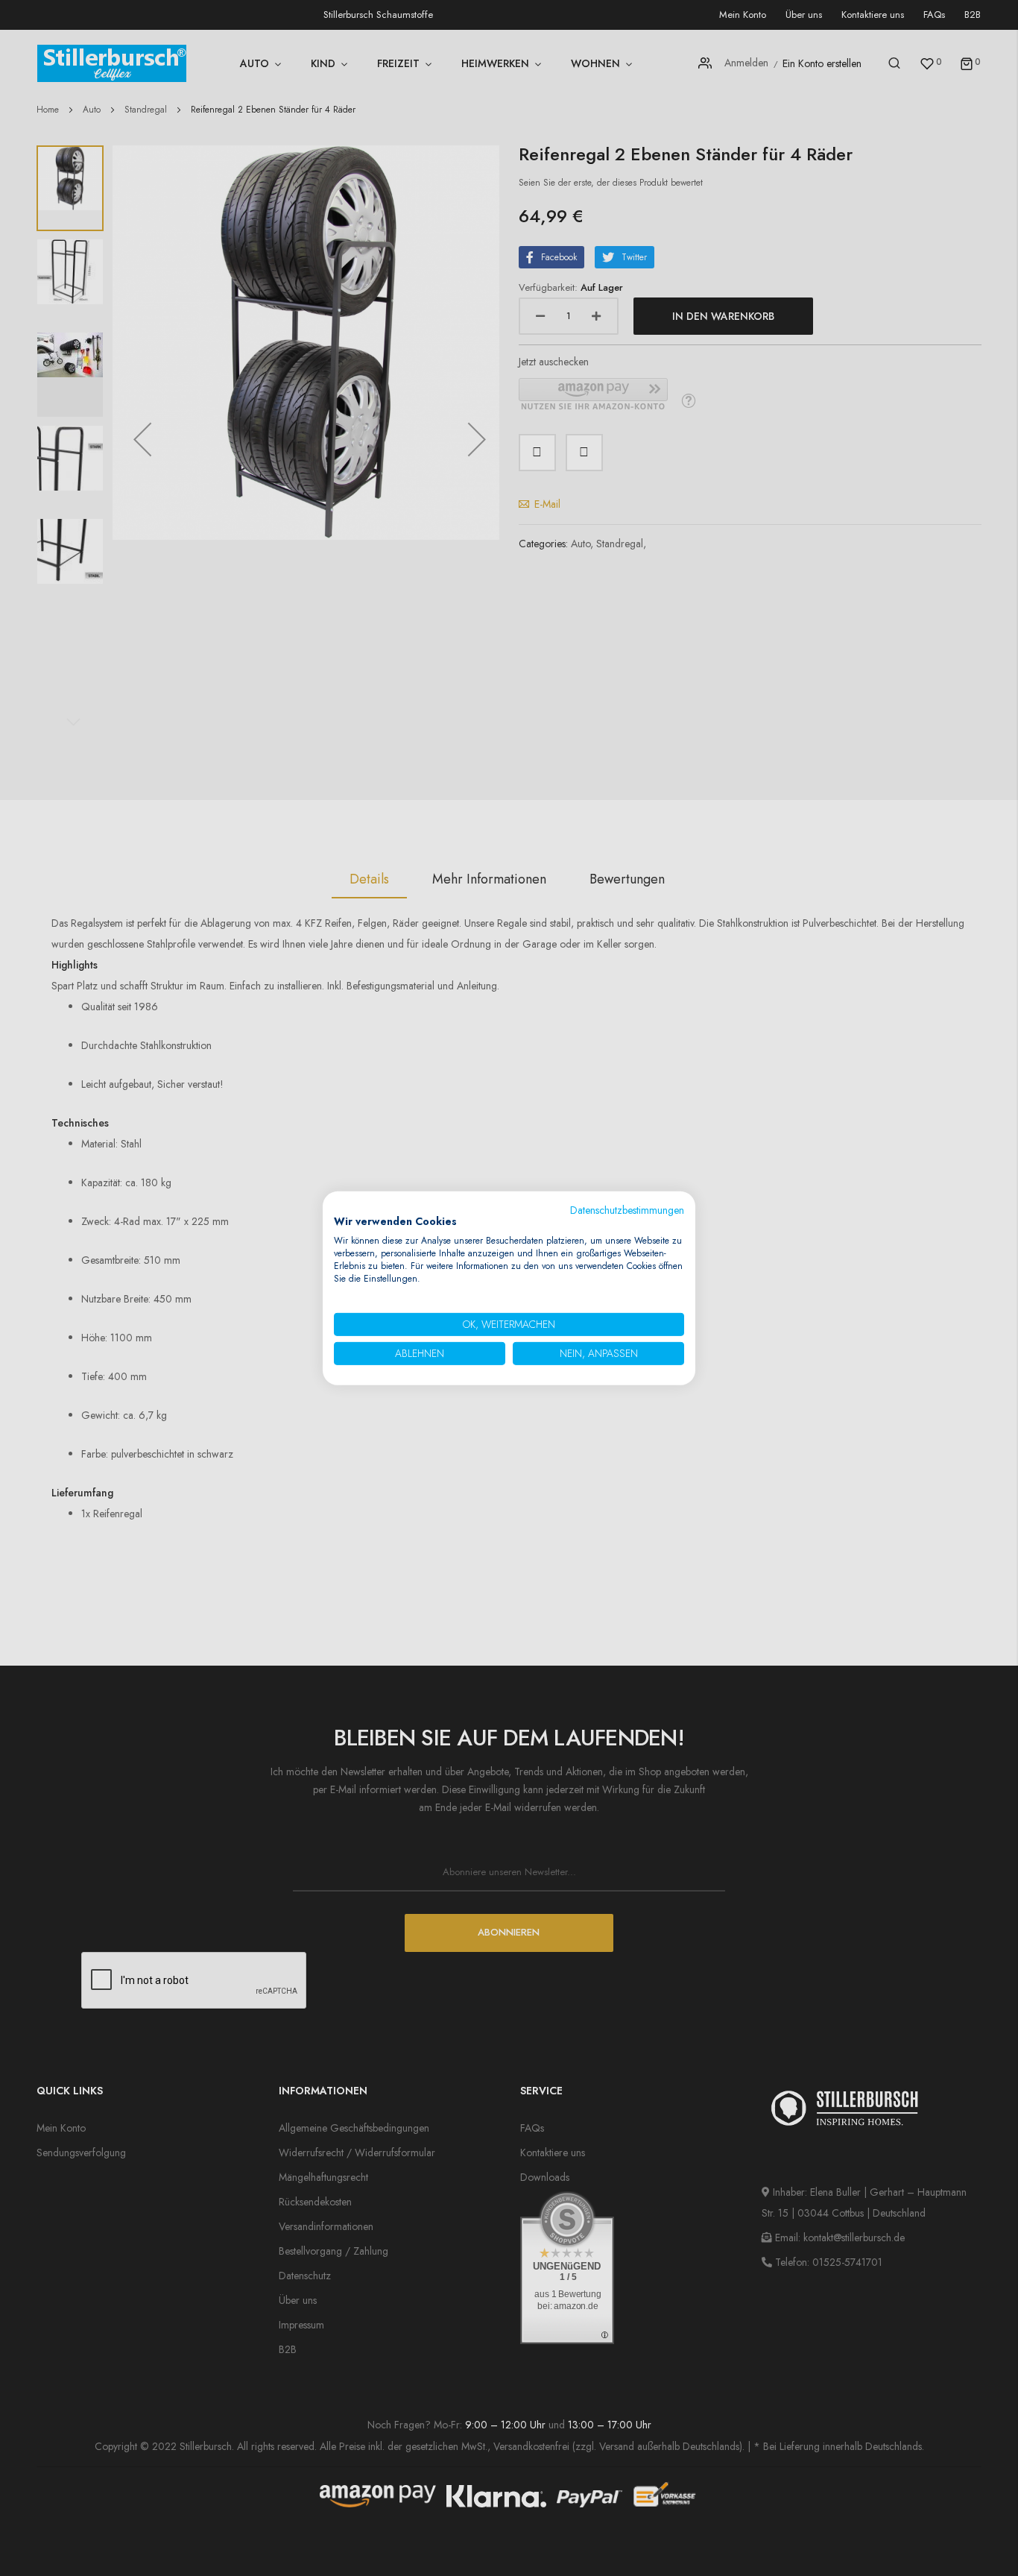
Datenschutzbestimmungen (627, 1209)
